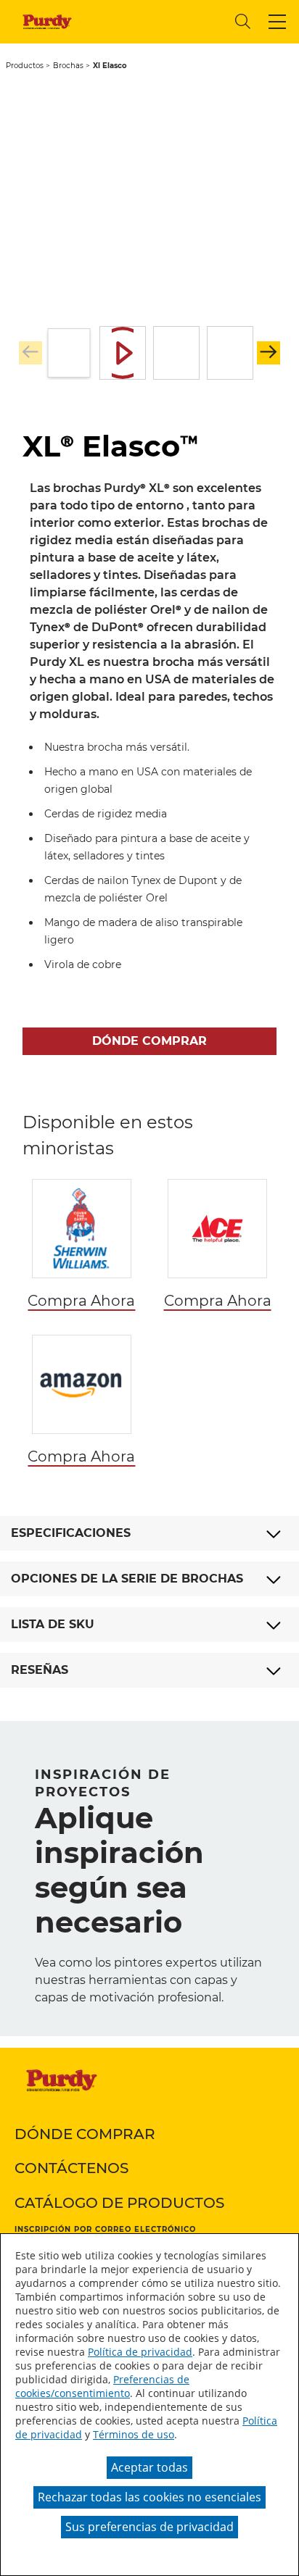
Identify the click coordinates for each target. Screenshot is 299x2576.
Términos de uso (134, 2434)
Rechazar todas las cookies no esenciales (149, 2497)
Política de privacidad (140, 2352)
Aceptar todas (149, 2467)
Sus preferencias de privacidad (149, 2527)
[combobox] (157, 21)
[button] (277, 22)
